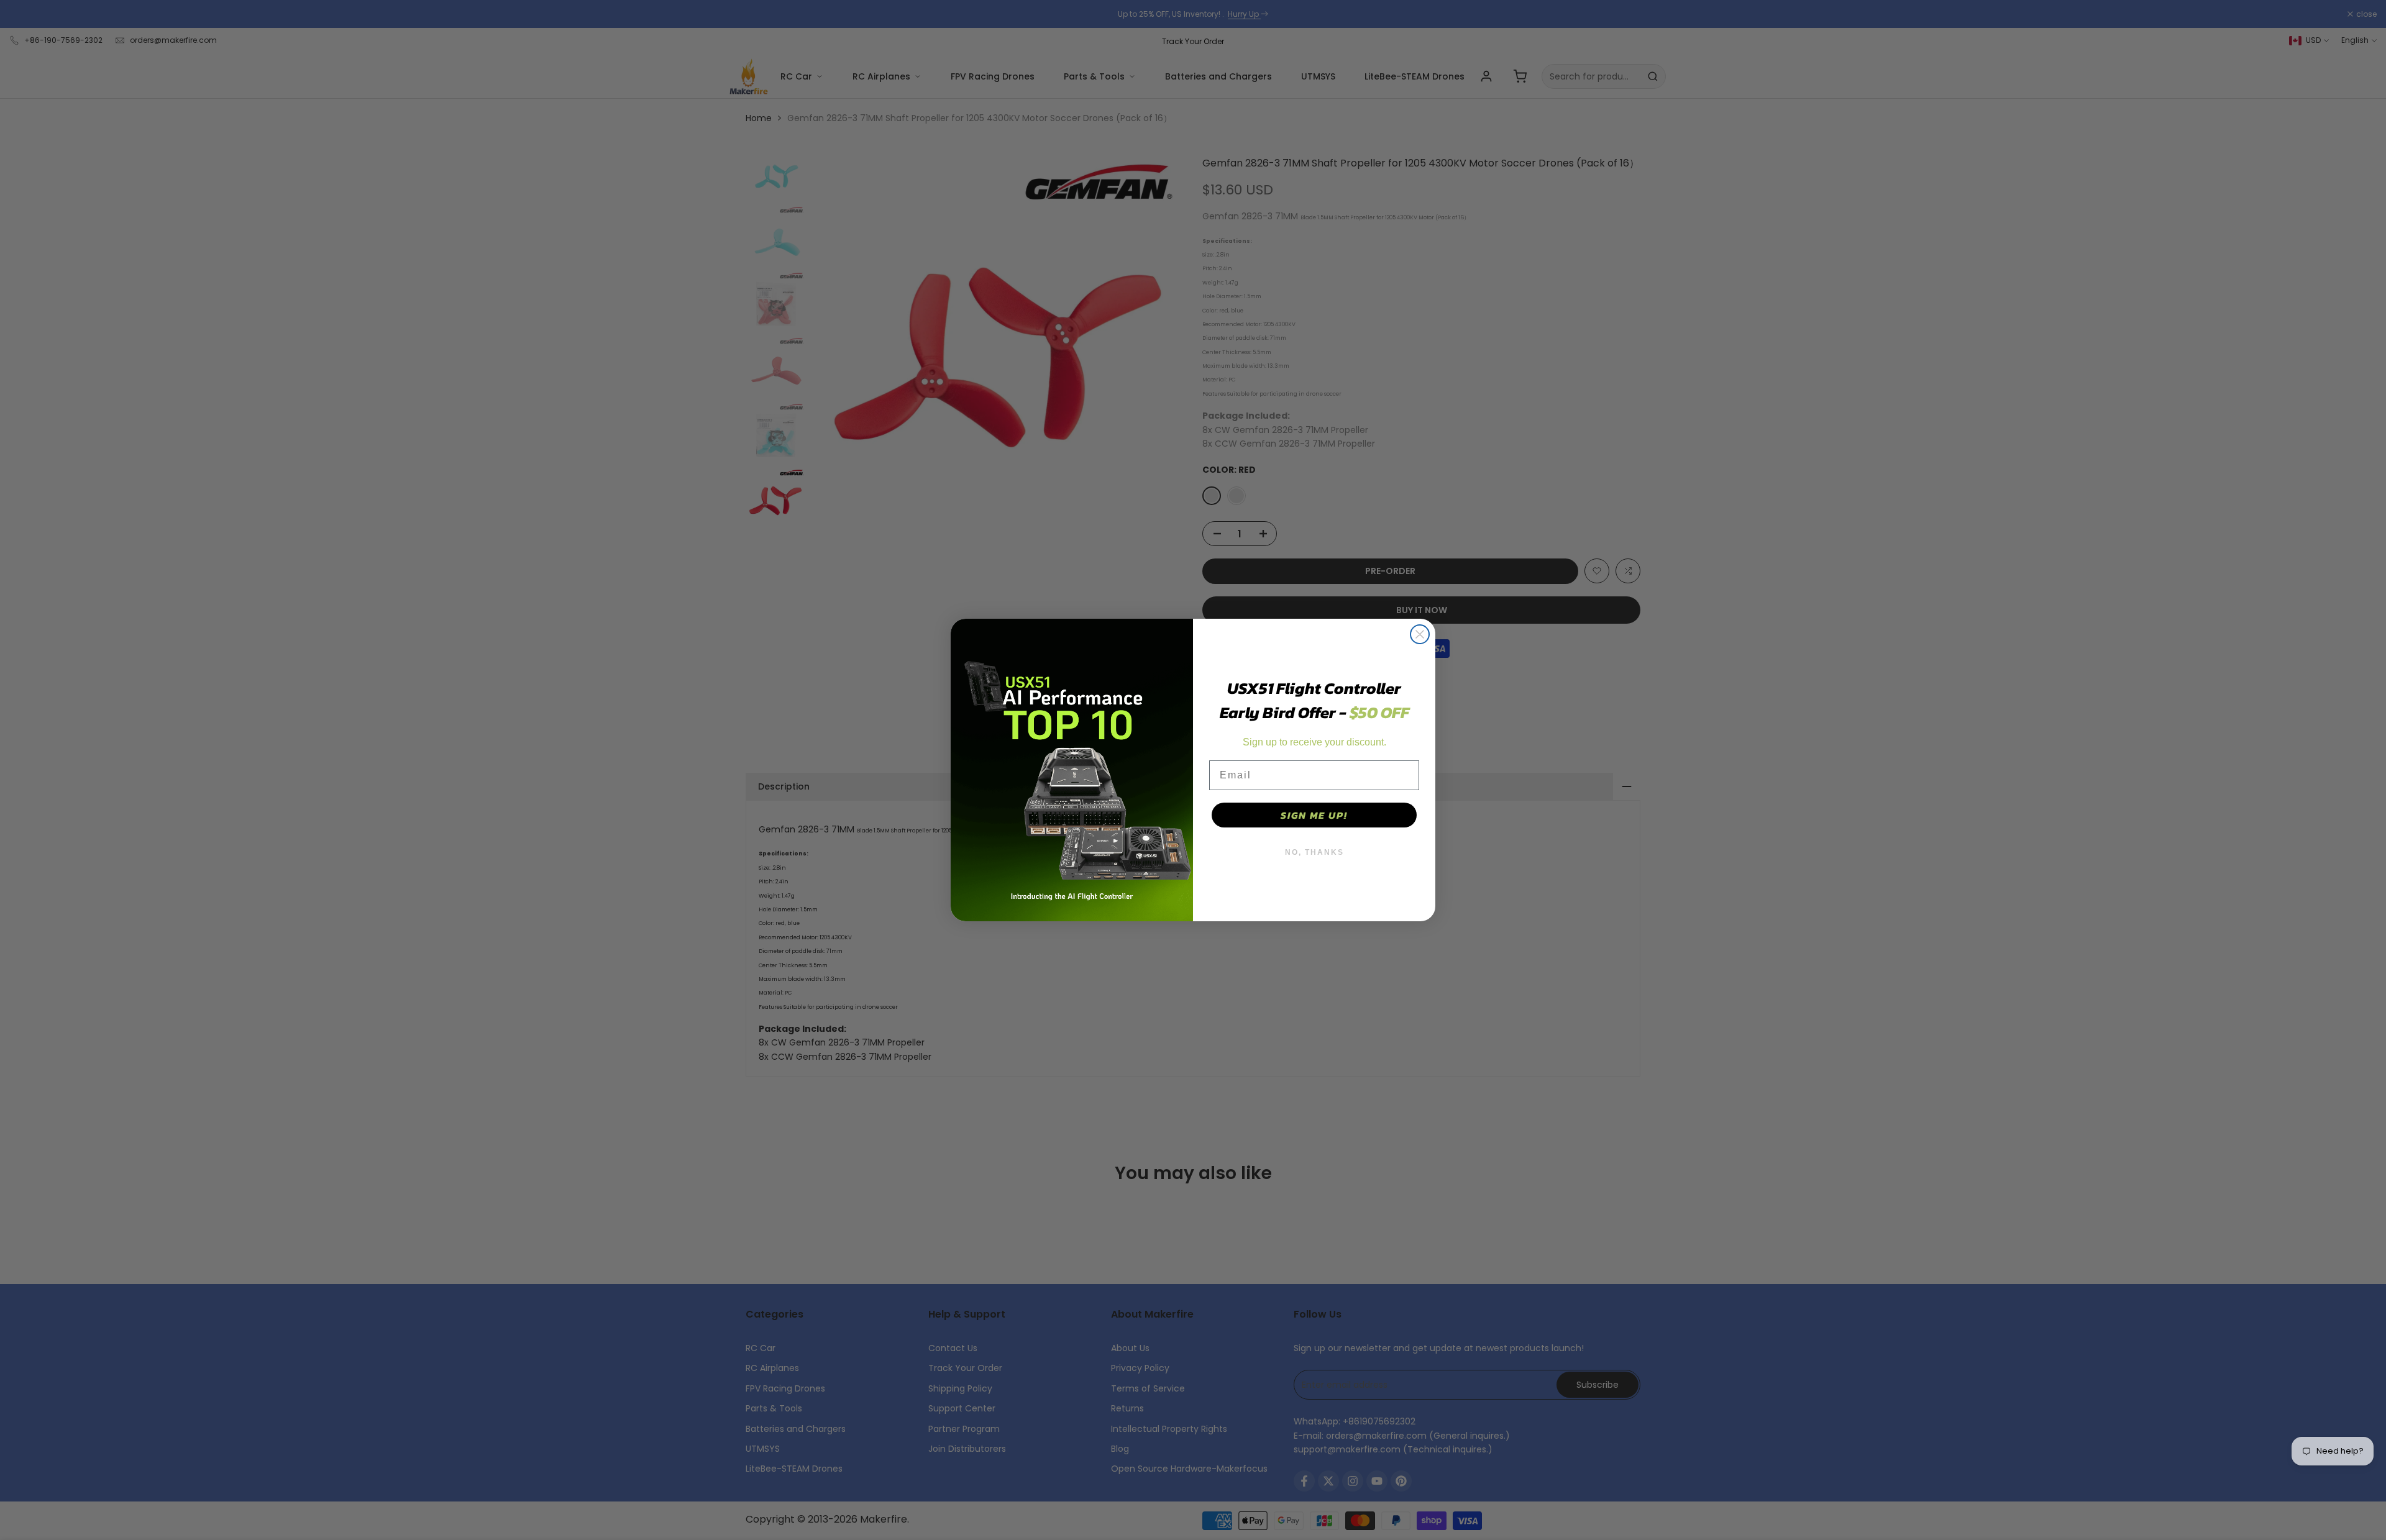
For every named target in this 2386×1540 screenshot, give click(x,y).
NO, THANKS (1314, 852)
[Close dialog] (1420, 634)
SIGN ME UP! (1314, 815)
